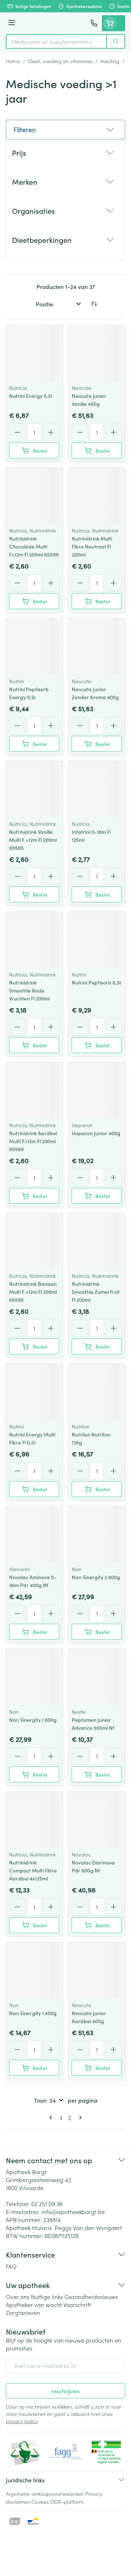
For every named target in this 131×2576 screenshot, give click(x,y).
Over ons (18, 2296)
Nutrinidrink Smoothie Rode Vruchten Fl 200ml (29, 990)
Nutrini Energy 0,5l (31, 396)
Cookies (40, 2502)
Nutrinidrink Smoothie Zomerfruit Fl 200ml (96, 1292)
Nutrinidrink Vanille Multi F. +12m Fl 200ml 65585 (33, 840)
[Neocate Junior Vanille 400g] (97, 353)
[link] (52, 2118)
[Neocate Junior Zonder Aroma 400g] (97, 647)
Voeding (110, 61)
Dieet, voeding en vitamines (60, 61)
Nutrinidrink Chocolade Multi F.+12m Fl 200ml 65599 (34, 546)
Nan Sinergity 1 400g (33, 2013)
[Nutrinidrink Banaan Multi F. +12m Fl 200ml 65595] (34, 1241)
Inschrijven (65, 2391)
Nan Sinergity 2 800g (96, 1577)
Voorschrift (77, 2304)
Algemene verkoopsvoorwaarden (45, 2494)
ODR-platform (67, 2502)
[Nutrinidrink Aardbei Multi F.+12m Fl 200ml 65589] (34, 1091)
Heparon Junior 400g (96, 1133)
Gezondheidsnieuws (91, 2296)
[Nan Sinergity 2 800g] (97, 1534)
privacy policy (22, 2421)
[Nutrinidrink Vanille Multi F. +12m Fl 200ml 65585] (34, 789)
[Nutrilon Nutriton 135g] (97, 1392)
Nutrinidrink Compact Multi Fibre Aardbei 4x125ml (33, 1870)
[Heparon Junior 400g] (97, 1091)
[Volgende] (79, 2118)
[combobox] (56, 41)
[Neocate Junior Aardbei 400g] (97, 1970)
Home (13, 61)
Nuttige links (47, 2296)
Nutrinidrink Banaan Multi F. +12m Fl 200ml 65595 (33, 1292)
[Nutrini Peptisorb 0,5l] (97, 940)
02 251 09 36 (47, 2204)
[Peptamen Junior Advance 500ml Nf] (97, 1677)
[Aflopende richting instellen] (94, 304)
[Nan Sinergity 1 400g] (34, 1970)
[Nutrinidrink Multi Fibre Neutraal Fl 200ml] (97, 496)
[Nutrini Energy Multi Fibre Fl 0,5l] (34, 1392)
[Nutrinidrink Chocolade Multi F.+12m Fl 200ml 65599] (34, 496)
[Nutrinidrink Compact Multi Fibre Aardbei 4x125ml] (34, 1820)
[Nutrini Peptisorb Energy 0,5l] (34, 647)
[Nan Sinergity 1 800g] (34, 1677)
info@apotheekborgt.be (73, 2212)
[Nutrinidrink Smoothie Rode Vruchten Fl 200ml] (34, 940)
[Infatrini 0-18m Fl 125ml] (97, 789)
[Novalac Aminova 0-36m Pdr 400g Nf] (34, 1534)
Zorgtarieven (23, 2312)
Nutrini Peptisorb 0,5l (96, 982)
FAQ (11, 2266)
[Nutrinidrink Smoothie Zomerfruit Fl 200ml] (97, 1241)
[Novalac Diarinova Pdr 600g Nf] (97, 1820)
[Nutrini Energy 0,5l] (34, 353)
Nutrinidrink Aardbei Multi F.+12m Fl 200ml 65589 (33, 1141)
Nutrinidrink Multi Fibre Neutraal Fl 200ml (92, 546)
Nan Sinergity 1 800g (33, 1720)
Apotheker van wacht (34, 2304)
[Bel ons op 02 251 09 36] (94, 23)
